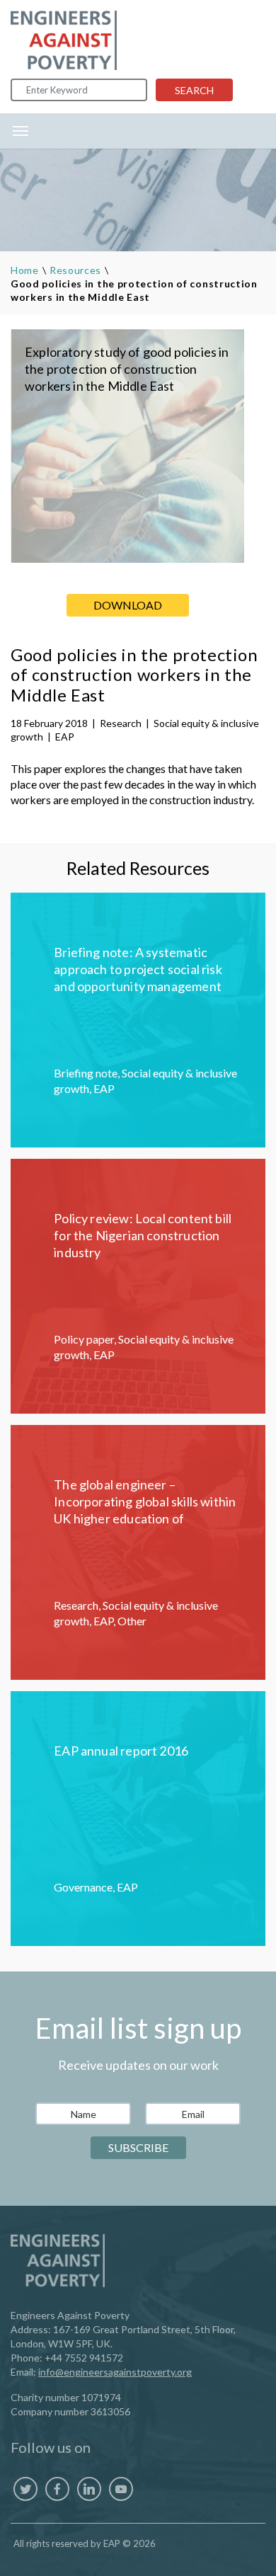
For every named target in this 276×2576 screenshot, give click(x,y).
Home (25, 270)
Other (132, 1621)
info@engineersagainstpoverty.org (115, 2372)
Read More (138, 1020)
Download (128, 605)
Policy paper (84, 1339)
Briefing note (86, 1073)
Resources (75, 270)
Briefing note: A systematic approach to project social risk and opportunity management (138, 969)
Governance (83, 1887)
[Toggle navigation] (21, 131)
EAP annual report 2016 (121, 1751)
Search (194, 90)
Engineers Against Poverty (64, 40)
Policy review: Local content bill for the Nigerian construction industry (143, 1235)
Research (121, 723)
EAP (65, 737)
